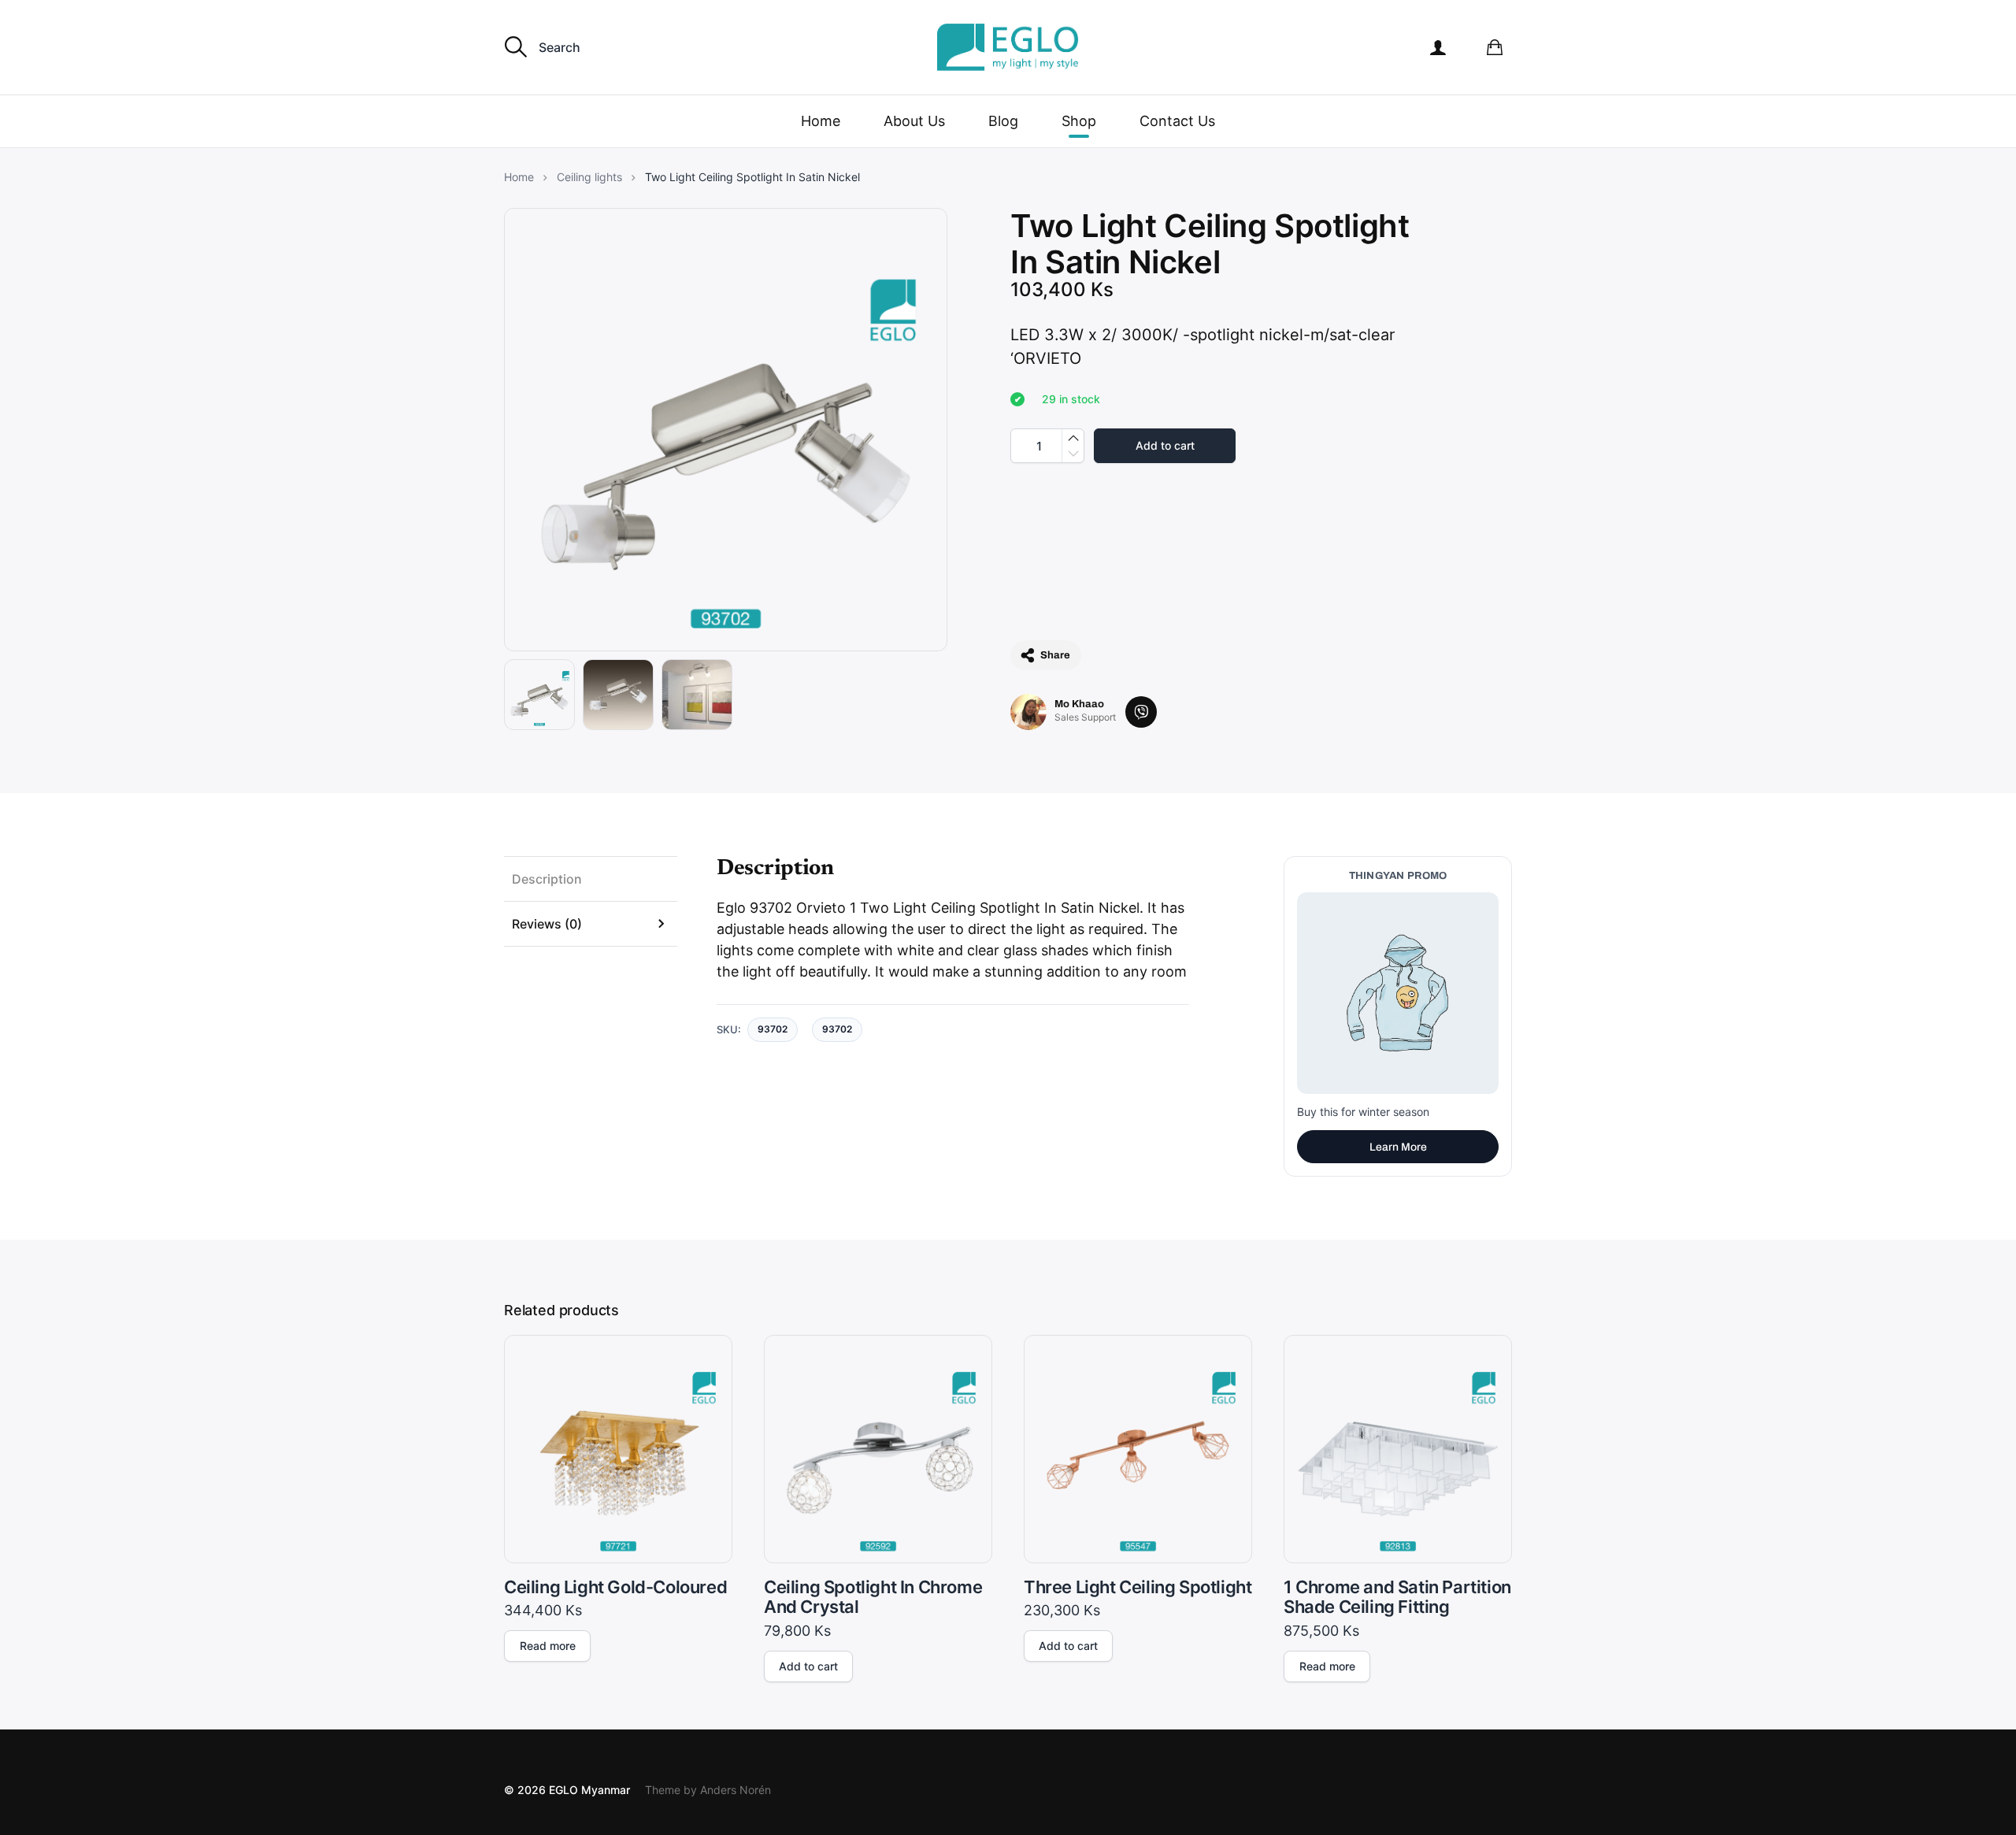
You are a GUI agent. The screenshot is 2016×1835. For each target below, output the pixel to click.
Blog (1003, 121)
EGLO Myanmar (589, 1790)
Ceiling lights (589, 177)
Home (821, 121)
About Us (914, 121)
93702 (837, 1029)
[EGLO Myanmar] (1008, 47)
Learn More (1398, 1147)
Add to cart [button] (808, 1666)
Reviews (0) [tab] (547, 924)
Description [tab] (547, 879)
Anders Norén (736, 1790)
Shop (1079, 121)
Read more (548, 1646)
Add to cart (1165, 445)
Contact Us (1177, 121)
